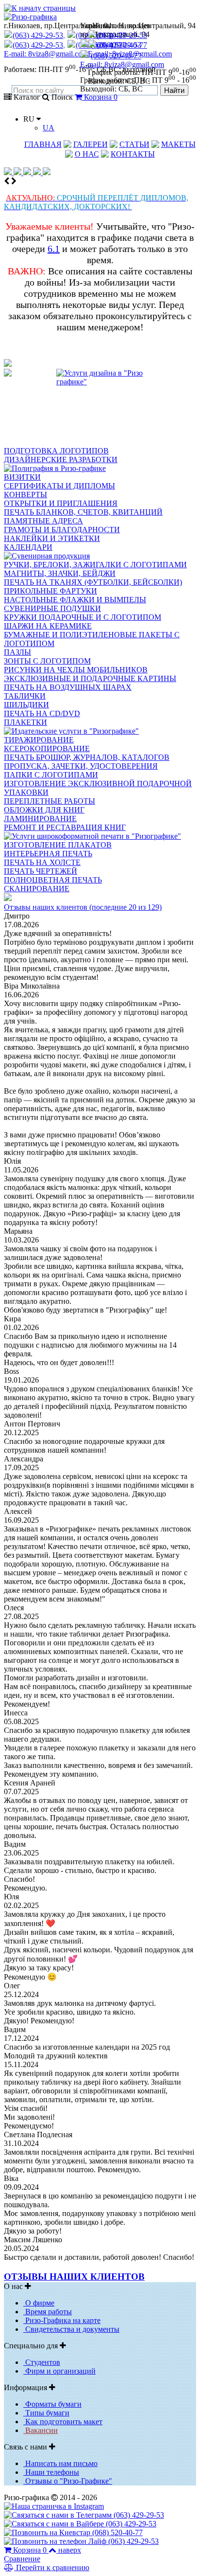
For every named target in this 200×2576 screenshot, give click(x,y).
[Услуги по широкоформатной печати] (92, 836)
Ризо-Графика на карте (62, 2320)
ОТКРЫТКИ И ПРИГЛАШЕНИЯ (61, 503)
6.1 (54, 249)
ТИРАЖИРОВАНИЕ (39, 740)
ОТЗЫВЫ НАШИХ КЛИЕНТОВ (74, 2277)
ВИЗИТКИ (22, 477)
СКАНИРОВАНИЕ (37, 889)
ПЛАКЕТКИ (25, 722)
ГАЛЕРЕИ (91, 144)
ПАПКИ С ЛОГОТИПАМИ (51, 775)
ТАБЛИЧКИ (25, 696)
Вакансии (41, 2430)
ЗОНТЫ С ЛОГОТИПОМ (47, 661)
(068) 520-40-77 (122, 45)
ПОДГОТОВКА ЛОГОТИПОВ (56, 451)
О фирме (39, 2303)
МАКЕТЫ (178, 144)
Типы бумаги (46, 2413)
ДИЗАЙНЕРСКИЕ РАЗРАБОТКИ (61, 459)
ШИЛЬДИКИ (26, 705)
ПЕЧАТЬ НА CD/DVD (42, 713)
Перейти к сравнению (52, 2567)
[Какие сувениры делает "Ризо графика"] (47, 556)
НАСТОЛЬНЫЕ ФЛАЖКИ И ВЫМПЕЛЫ (75, 600)
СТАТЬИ (134, 144)
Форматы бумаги (52, 2404)
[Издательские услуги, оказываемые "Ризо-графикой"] (71, 731)
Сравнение (22, 2559)
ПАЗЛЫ (17, 652)
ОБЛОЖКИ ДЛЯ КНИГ (44, 810)
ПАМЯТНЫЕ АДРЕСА (43, 521)
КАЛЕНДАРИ (28, 547)
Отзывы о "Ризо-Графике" (68, 2481)
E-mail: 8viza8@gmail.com (130, 54)
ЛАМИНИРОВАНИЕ (40, 819)
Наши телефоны (51, 2472)
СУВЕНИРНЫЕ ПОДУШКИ (52, 608)
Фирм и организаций (59, 2371)
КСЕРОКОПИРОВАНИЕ (47, 748)
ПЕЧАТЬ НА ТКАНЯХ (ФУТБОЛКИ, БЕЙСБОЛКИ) (93, 582)
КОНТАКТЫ (133, 154)
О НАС (87, 154)
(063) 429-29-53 (122, 35)
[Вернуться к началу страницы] (40, 8)
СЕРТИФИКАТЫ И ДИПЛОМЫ (59, 486)
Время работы (48, 2312)
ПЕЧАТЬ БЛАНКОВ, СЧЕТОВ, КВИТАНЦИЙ (83, 512)
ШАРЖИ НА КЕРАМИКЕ (48, 626)
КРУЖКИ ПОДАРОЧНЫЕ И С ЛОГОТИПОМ (83, 617)
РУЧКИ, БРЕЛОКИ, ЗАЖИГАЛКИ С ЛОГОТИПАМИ (95, 565)
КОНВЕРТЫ (25, 495)
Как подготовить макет (63, 2422)
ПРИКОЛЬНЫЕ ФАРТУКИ (50, 591)
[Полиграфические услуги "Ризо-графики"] (55, 468)
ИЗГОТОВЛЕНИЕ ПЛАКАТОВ (58, 845)
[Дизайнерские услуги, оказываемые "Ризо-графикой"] (100, 408)
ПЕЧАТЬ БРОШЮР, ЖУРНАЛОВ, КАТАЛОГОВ (87, 757)
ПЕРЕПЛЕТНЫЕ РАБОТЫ (50, 801)
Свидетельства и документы (71, 2329)
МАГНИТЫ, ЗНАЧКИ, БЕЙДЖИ (60, 573)
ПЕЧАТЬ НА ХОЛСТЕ (42, 862)
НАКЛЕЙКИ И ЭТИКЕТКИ (52, 538)
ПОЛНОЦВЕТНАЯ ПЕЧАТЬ (53, 880)
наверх (70, 2550)
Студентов (42, 2362)
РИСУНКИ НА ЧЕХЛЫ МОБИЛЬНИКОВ (76, 670)
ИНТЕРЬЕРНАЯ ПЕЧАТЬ (48, 854)
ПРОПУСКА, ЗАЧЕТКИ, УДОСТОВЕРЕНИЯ (81, 766)
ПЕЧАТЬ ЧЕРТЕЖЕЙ (41, 871)
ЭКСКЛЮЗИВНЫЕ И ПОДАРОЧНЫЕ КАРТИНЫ (90, 678)
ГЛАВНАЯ (43, 144)
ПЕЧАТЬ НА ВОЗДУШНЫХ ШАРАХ (68, 687)
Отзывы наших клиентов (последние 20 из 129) (83, 907)
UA (49, 128)
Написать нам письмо (60, 2463)
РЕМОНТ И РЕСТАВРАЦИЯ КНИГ (65, 827)
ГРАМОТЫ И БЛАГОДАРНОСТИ (62, 530)
